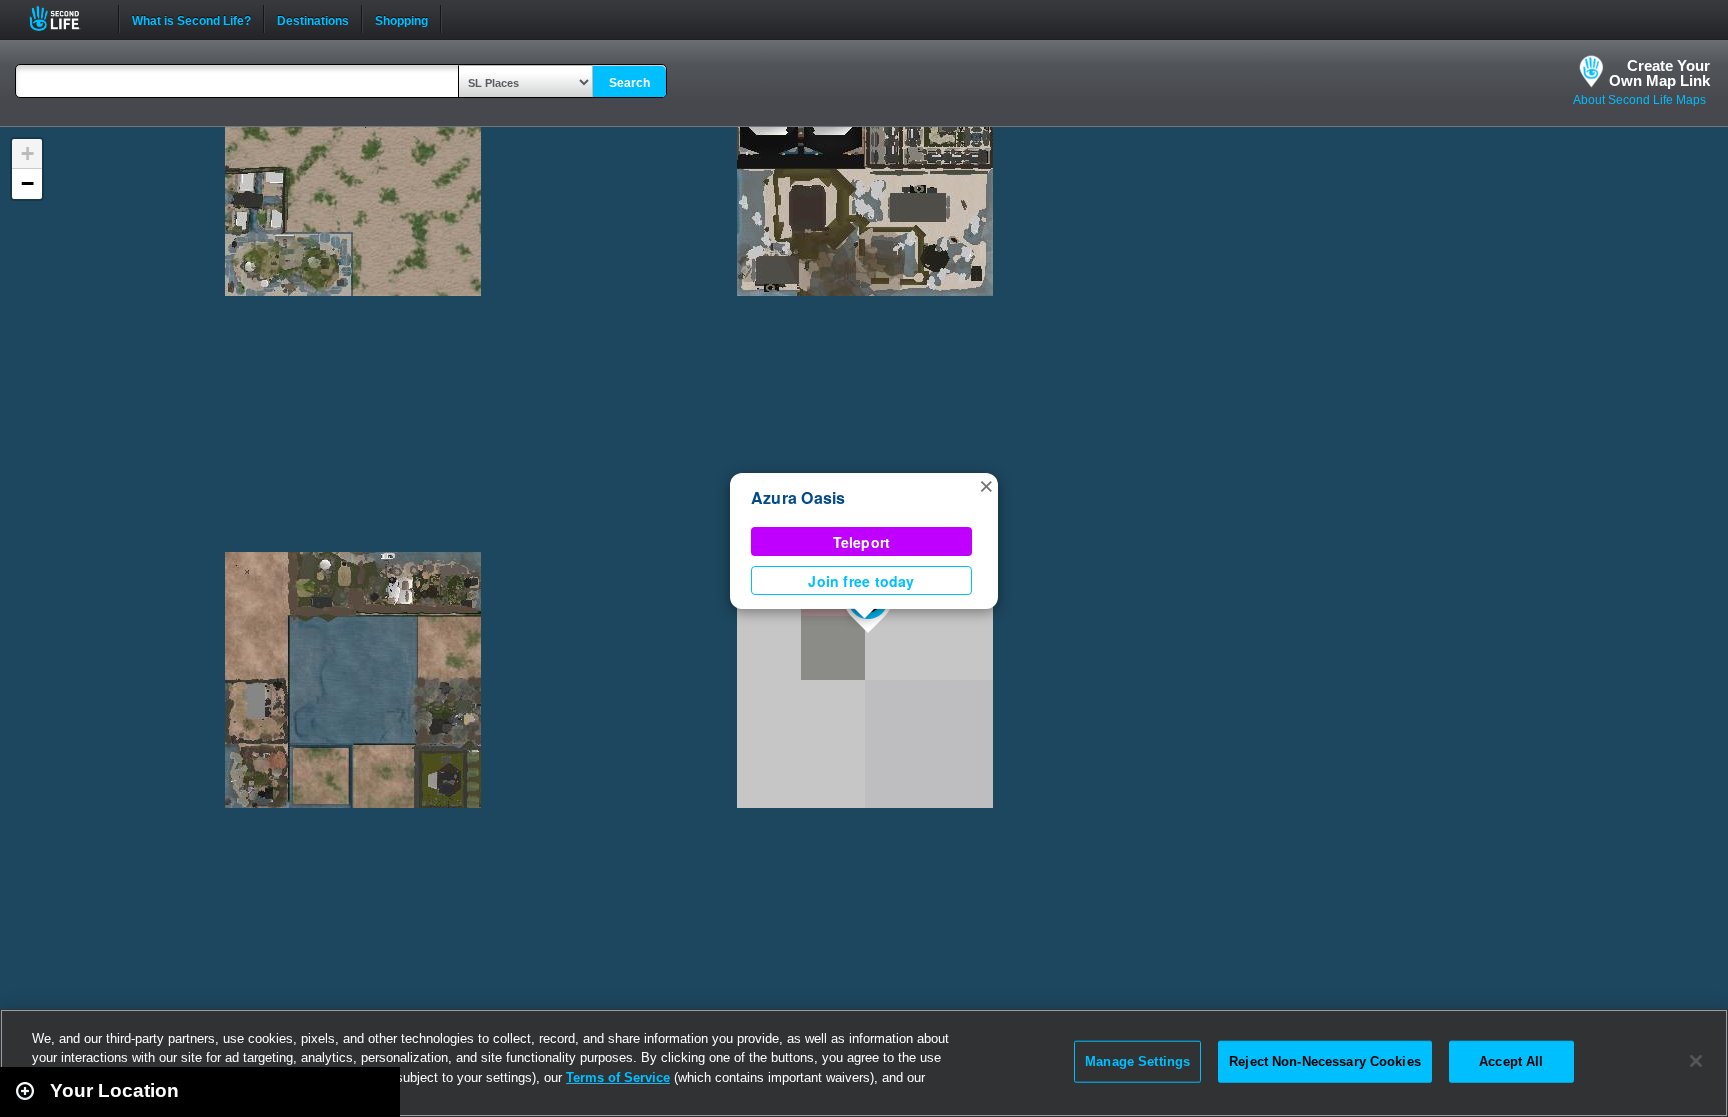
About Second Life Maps (1639, 100)
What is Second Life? (191, 19)
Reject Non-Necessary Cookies (1325, 1061)
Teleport (862, 542)
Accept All (1511, 1061)
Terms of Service (618, 1077)
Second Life (65, 18)
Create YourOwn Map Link (1659, 73)
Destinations (313, 19)
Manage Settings (1137, 1061)
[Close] (1696, 1061)
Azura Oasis (798, 497)
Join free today (861, 581)
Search (629, 83)
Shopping (401, 19)
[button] (986, 485)
